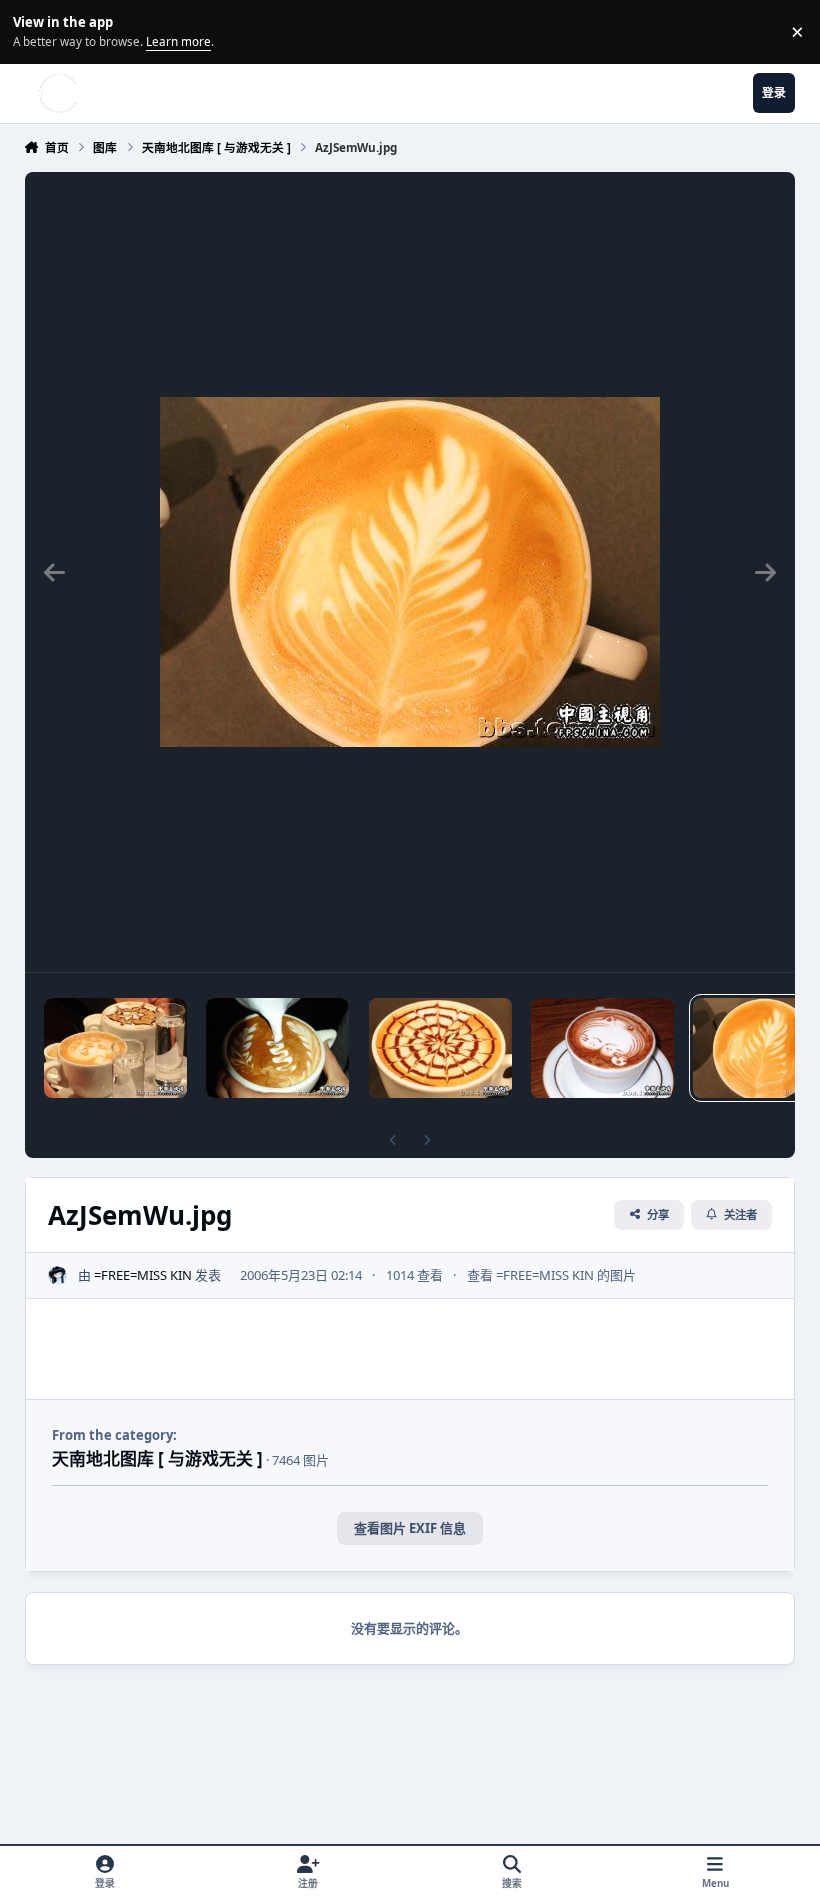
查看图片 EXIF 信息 (410, 1528)
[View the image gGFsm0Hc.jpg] (115, 1048)
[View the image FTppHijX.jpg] (277, 1048)
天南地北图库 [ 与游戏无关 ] (157, 1458)
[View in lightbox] (410, 572)
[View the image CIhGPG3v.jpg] (602, 1048)
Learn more (34, 31)
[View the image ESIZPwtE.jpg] (440, 1048)
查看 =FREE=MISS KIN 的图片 (551, 1275)
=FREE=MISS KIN (143, 1275)
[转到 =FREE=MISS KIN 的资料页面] (58, 1276)
